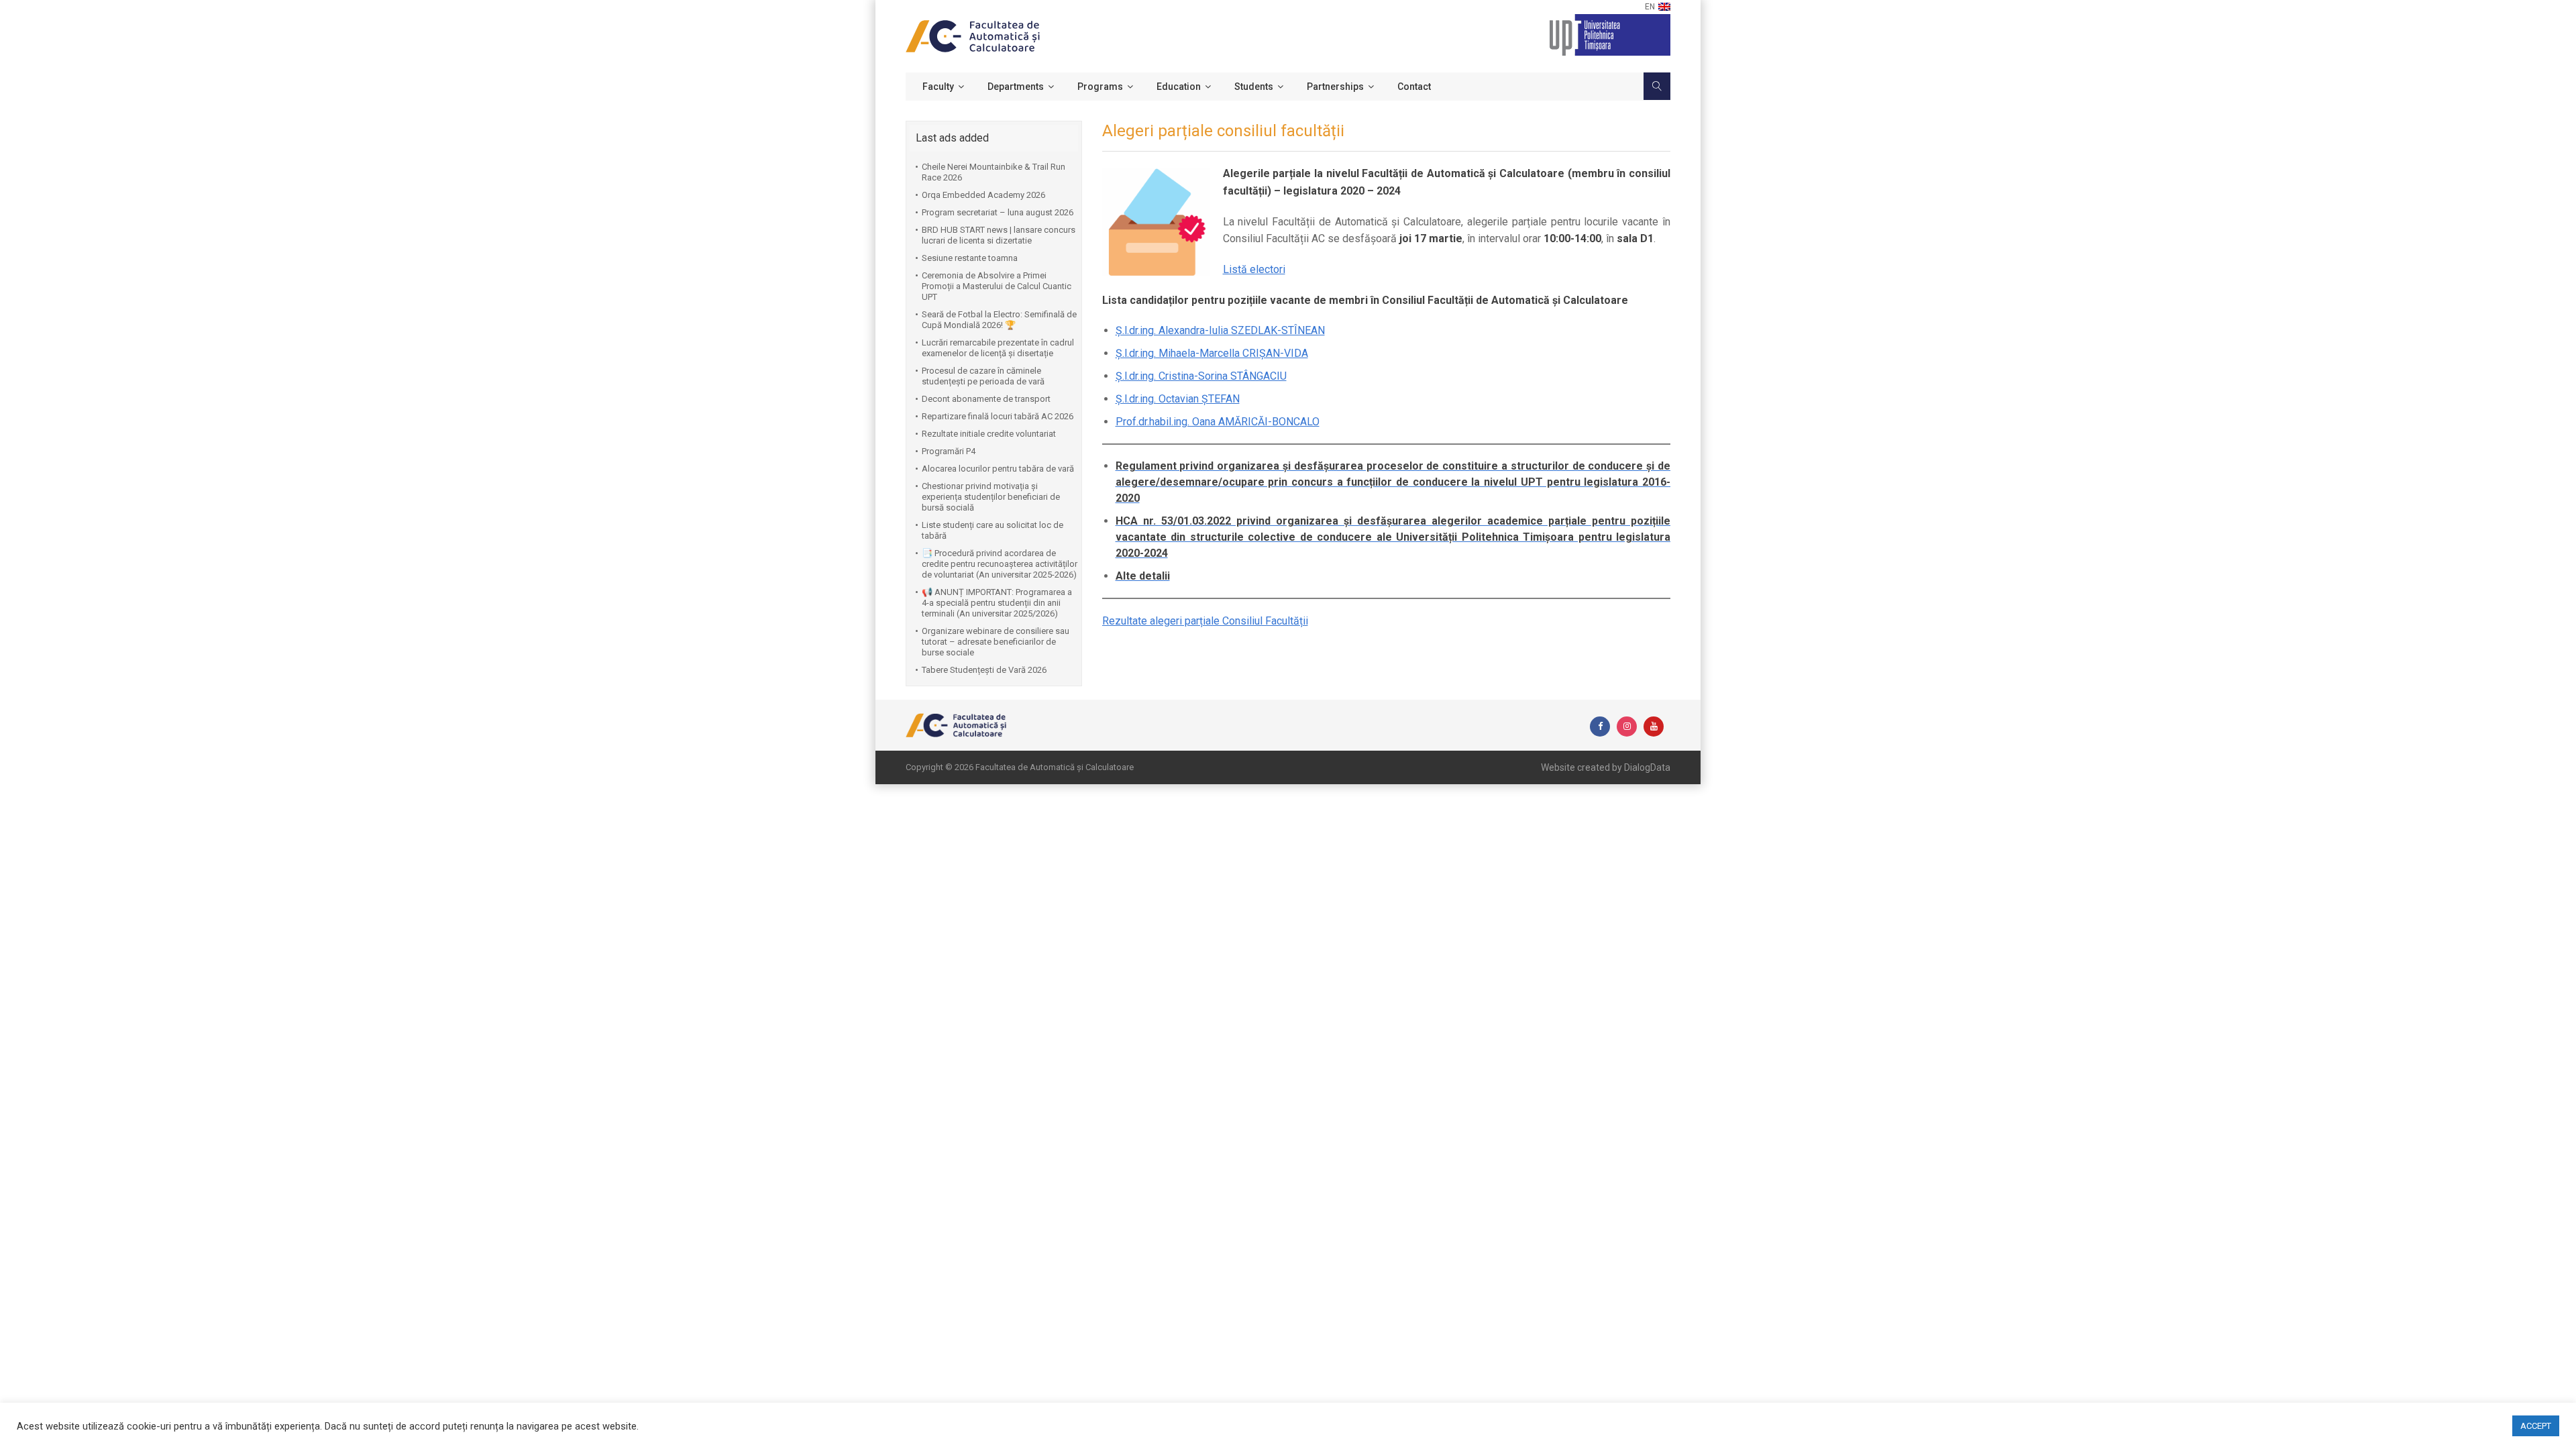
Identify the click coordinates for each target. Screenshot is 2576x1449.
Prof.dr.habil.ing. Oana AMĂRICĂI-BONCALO (1218, 422)
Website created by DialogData (1606, 767)
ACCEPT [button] (2536, 1426)
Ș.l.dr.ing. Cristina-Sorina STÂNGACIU (1201, 376)
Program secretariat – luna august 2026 (998, 212)
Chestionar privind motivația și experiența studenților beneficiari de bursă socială (991, 497)
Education (1179, 87)
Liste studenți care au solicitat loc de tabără (992, 530)
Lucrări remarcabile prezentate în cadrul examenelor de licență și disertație (998, 348)
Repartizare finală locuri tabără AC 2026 (998, 416)
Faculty (938, 87)
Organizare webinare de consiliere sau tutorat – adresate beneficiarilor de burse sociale (996, 642)
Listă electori (1254, 269)
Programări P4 (949, 451)
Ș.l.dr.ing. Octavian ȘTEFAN (1178, 399)
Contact (1414, 87)
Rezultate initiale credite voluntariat (989, 434)
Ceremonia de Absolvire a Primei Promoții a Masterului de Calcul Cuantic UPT (997, 286)
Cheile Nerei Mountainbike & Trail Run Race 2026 (994, 172)
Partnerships (1335, 87)
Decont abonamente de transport (986, 399)
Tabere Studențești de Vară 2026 (984, 670)
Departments (1016, 87)
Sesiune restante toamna (970, 258)
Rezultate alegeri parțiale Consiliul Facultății (1205, 621)
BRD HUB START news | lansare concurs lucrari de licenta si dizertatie (999, 235)
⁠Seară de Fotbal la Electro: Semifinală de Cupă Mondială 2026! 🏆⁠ (999, 320)
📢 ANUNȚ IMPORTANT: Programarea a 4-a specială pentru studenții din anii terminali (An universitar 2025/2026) (997, 603)
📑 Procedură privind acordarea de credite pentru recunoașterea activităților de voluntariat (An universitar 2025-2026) (1000, 564)
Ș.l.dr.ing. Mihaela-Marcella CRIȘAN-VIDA (1212, 353)
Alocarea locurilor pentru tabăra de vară (998, 469)
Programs (1100, 87)
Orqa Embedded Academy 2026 (983, 195)
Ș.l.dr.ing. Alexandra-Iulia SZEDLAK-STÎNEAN (1220, 330)
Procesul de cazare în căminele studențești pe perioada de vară (983, 376)
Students (1254, 87)
